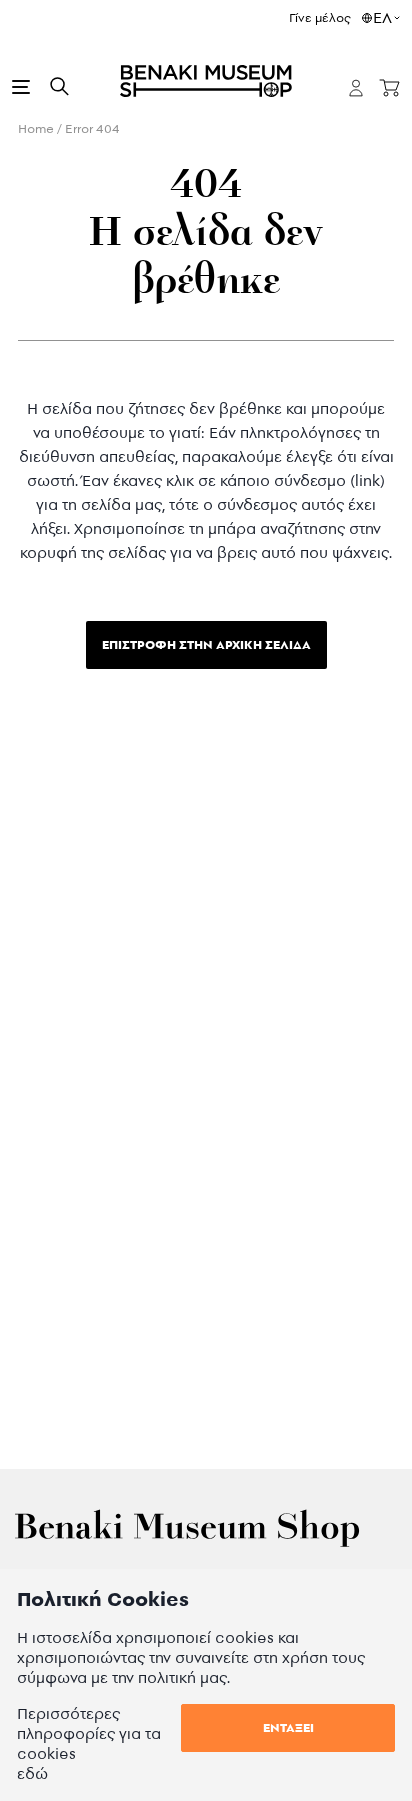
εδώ (32, 1773)
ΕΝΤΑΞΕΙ (288, 1727)
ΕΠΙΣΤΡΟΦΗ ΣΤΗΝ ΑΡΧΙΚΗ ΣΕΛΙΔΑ (206, 644)
